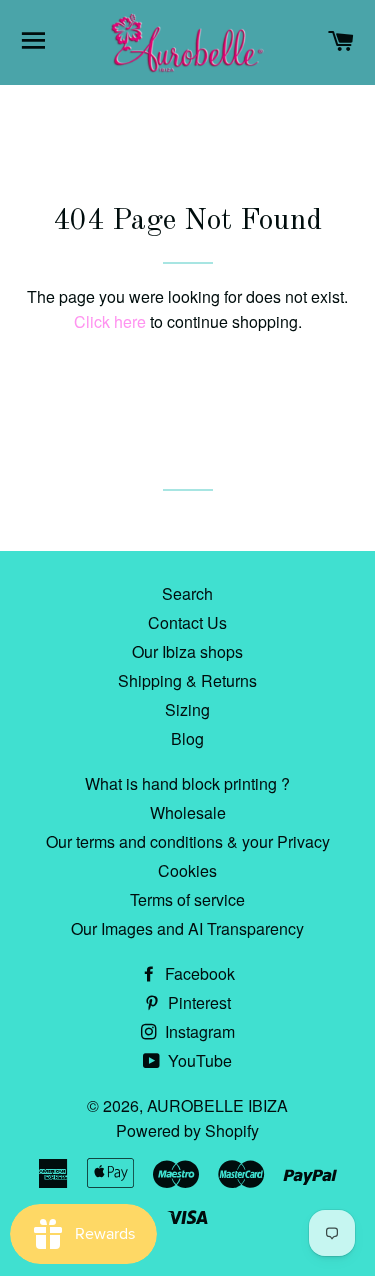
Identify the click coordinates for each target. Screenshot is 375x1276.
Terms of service (187, 899)
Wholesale (188, 812)
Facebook (198, 973)
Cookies (187, 870)
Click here (110, 321)
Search (187, 593)
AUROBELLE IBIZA (217, 1105)
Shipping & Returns (187, 680)
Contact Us (187, 622)
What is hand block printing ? (187, 783)
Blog (187, 738)
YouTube (198, 1060)
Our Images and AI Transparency (187, 928)
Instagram (198, 1031)
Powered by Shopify (187, 1130)
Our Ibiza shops (187, 651)
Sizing (187, 709)
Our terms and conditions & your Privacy (188, 841)
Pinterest (197, 1002)
